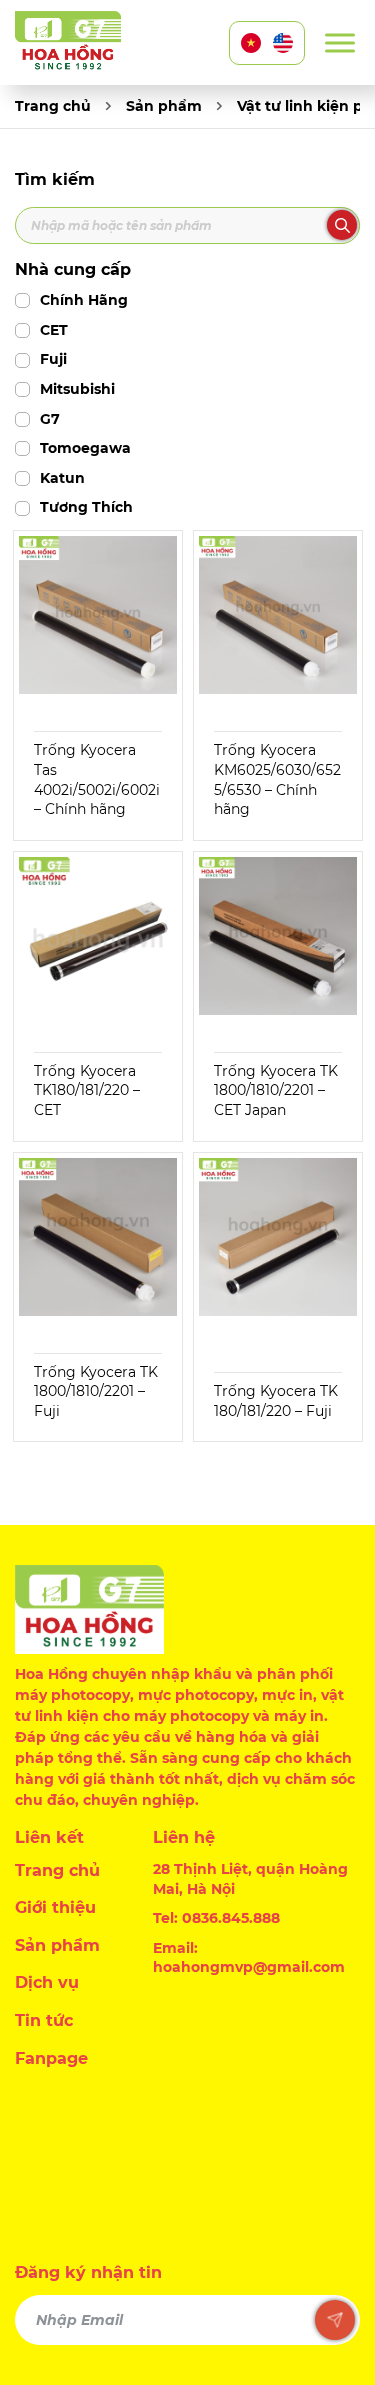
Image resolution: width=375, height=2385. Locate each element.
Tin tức (44, 2020)
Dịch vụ (47, 1982)
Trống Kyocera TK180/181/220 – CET (87, 1090)
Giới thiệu (55, 1907)
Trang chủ (53, 106)
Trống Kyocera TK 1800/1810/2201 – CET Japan (276, 1090)
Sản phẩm (164, 106)
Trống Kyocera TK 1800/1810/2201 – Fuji (96, 1391)
